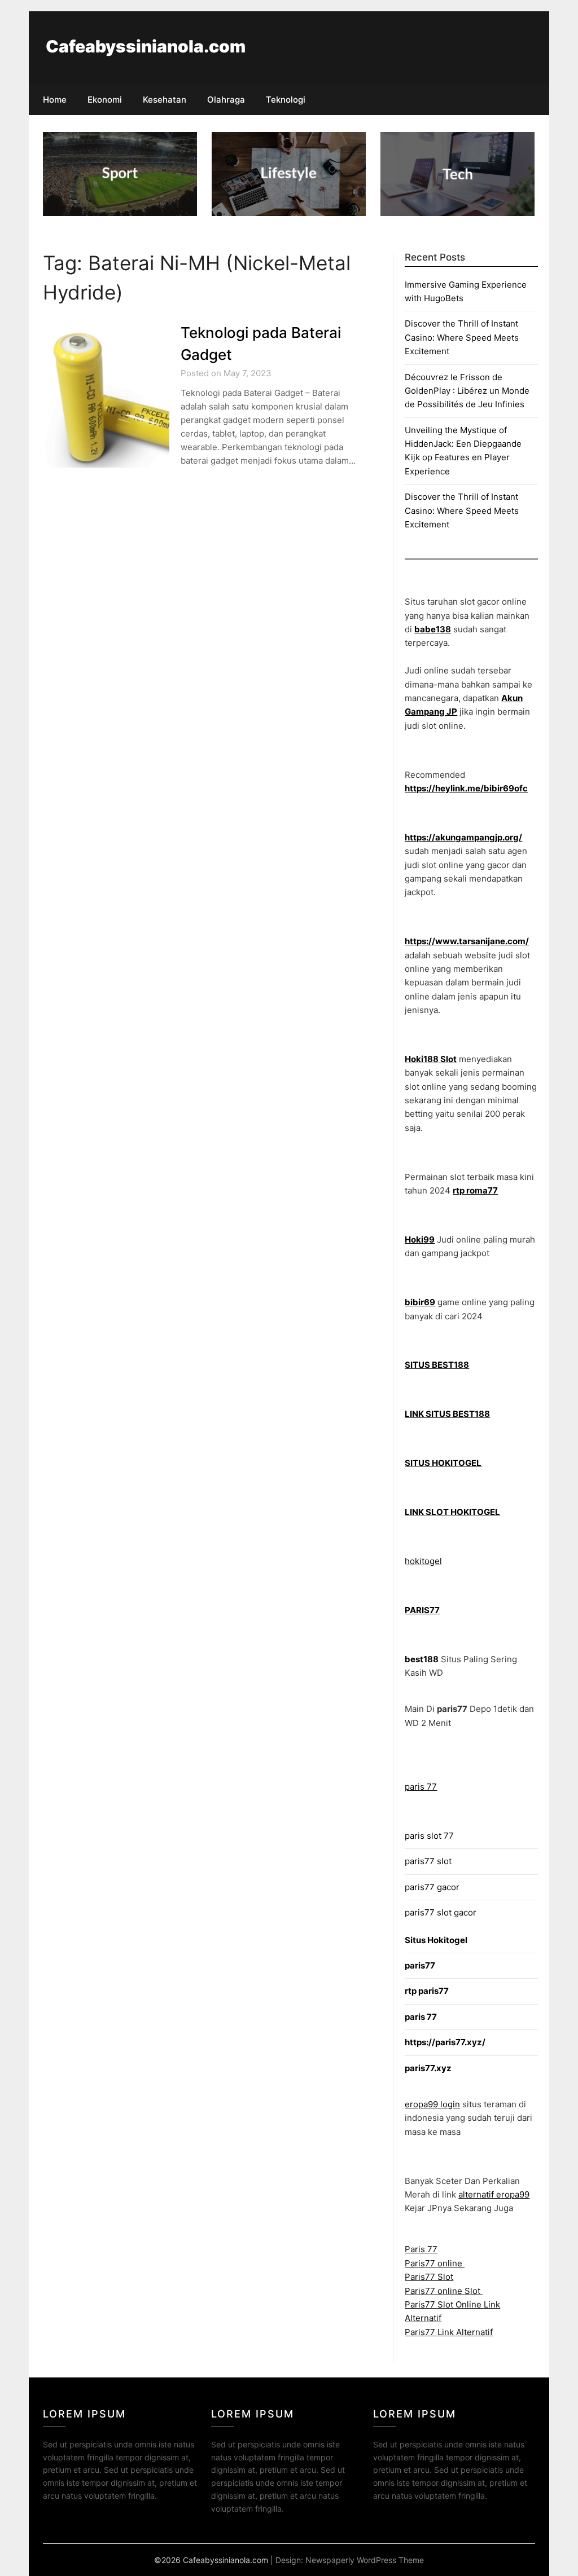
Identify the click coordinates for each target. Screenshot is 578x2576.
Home (55, 100)
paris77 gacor (432, 1887)
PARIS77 (422, 1610)
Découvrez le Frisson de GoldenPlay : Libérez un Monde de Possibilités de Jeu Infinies (467, 391)
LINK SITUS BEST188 (447, 1414)
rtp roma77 (475, 1190)
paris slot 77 (429, 1836)
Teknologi (286, 100)
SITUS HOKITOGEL (443, 1463)
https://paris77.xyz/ (445, 2042)
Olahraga (226, 100)
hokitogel (423, 1561)
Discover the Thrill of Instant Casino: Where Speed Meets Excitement (462, 337)
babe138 (433, 629)
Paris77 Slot (429, 2277)
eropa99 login (432, 2104)
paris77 (420, 1965)
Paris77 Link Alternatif (449, 2332)
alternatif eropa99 (494, 2194)
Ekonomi (105, 100)
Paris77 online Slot (444, 2291)
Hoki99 (420, 1239)
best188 (422, 1659)
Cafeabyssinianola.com (146, 46)
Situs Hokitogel (436, 1940)
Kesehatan (165, 100)
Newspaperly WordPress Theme (365, 2560)
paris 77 (421, 1787)
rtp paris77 (427, 1991)
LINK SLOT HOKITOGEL (452, 1512)
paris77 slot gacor (441, 1912)
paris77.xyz (428, 2068)
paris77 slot (428, 1861)
